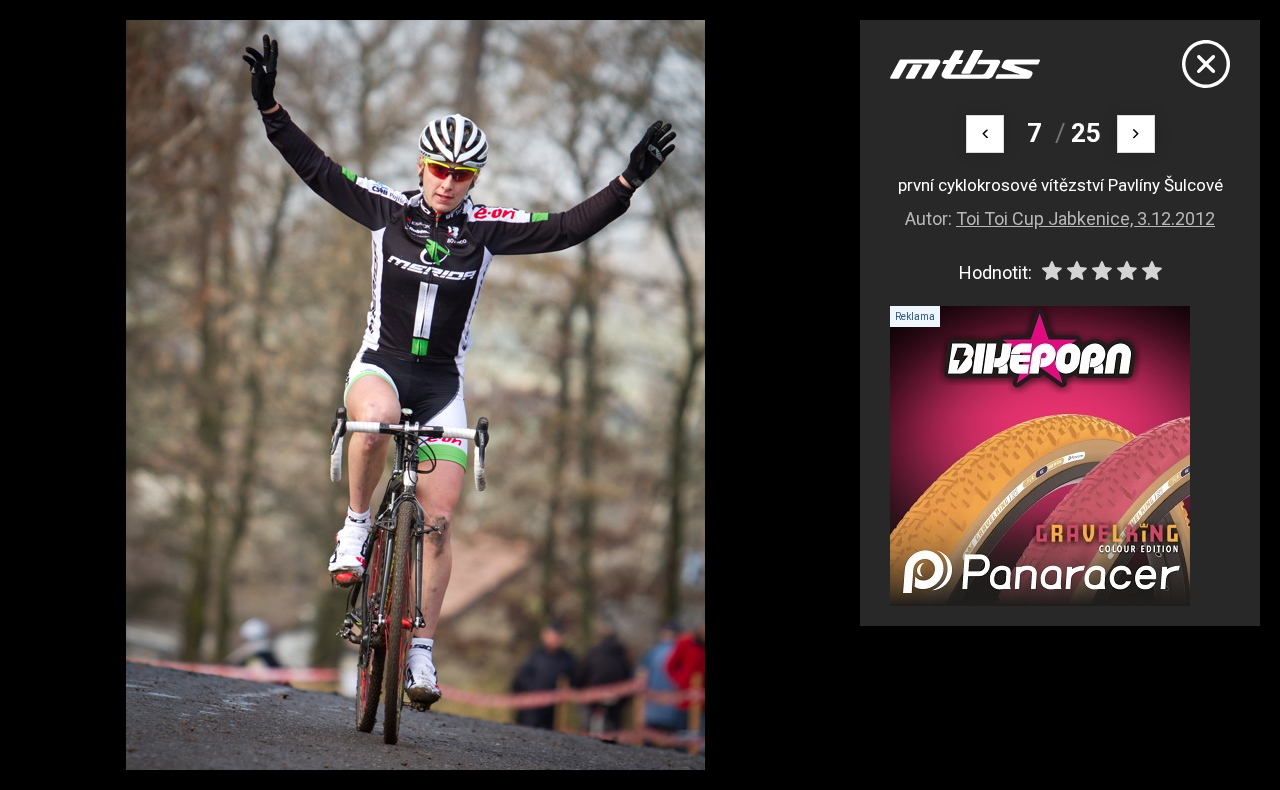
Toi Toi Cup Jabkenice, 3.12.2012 (1085, 218)
